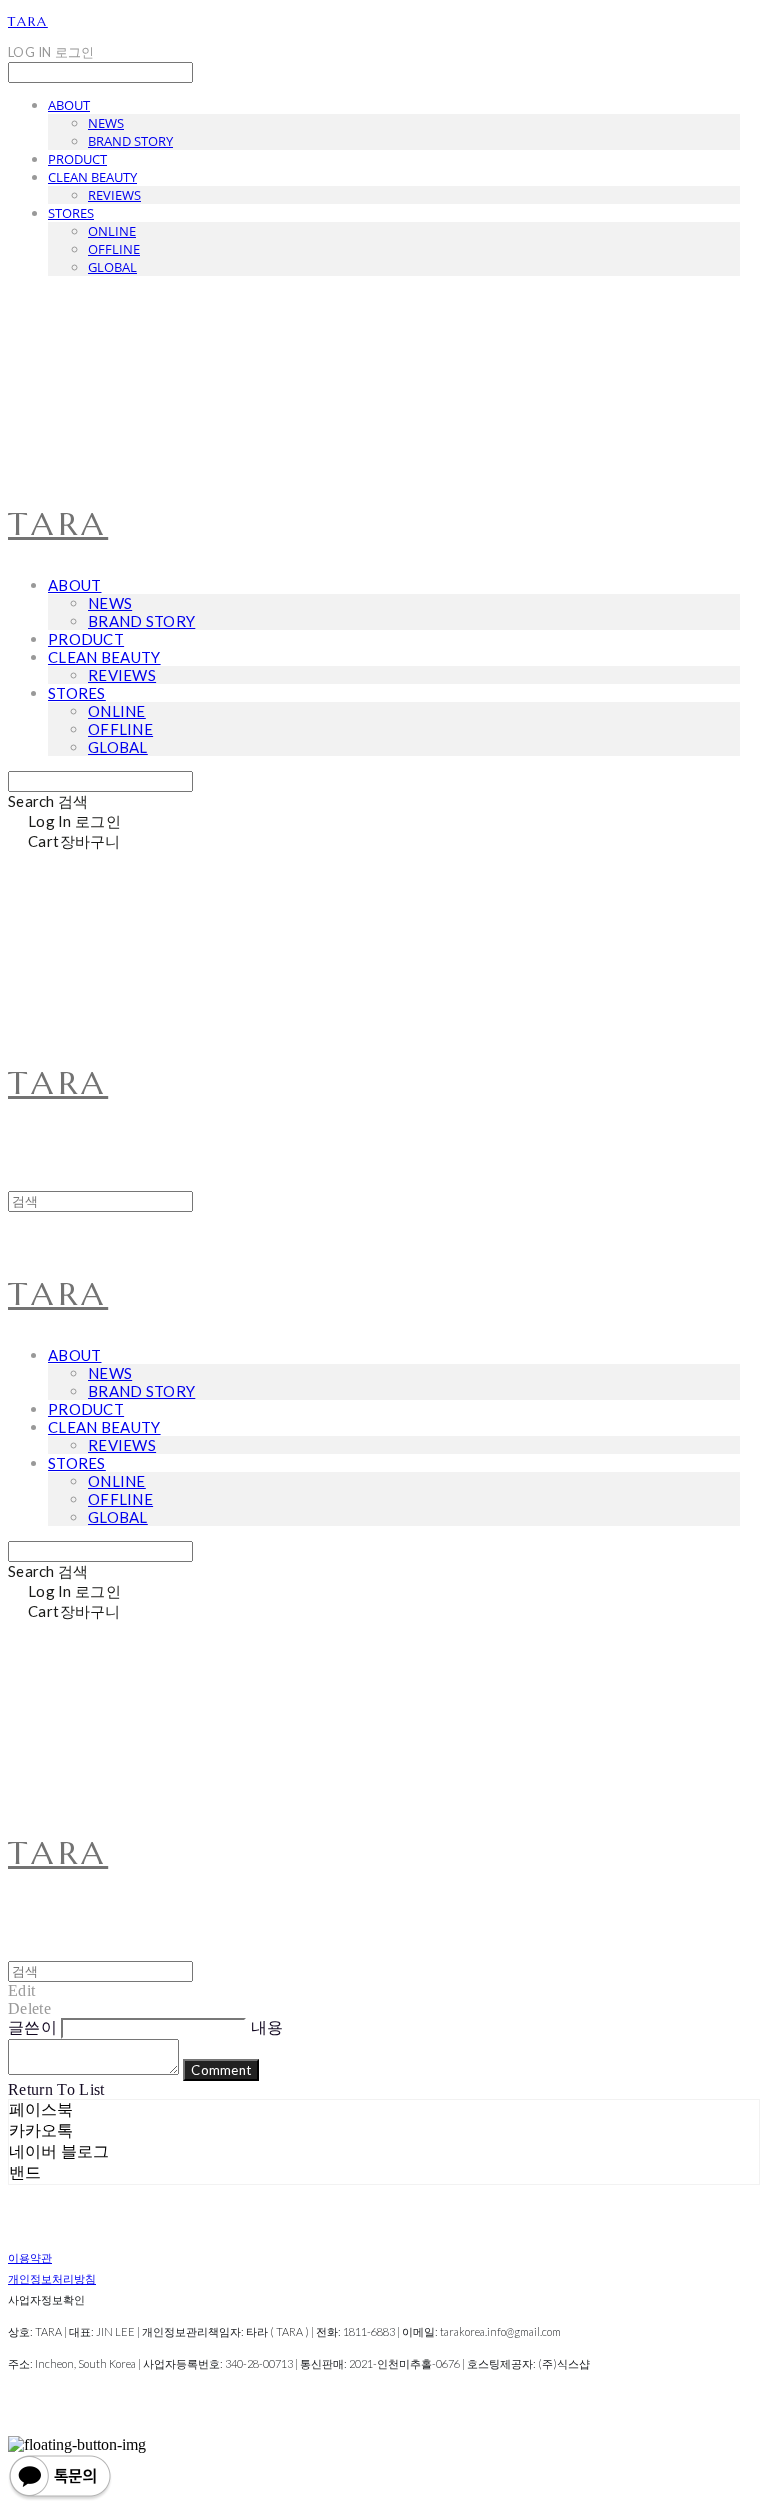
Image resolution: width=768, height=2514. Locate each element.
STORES (71, 213)
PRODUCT (77, 159)
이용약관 (30, 2257)
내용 (267, 2027)
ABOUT (69, 105)
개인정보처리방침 (52, 2278)
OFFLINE (114, 249)
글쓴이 (32, 2027)
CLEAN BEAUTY (92, 177)
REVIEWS (114, 195)
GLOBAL (112, 267)
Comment (221, 2070)
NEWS (106, 123)
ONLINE (112, 231)
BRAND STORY (130, 141)
